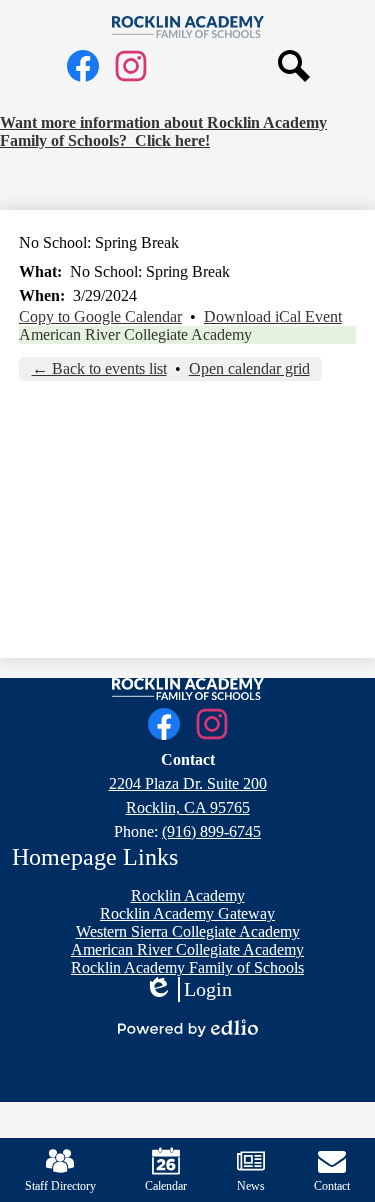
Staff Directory (60, 1186)
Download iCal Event (273, 316)
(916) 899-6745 (211, 831)
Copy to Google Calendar (100, 316)
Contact (332, 1186)
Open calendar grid (249, 368)
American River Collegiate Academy (135, 334)
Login (188, 990)
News (251, 1186)
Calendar (166, 1186)
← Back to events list (99, 368)
